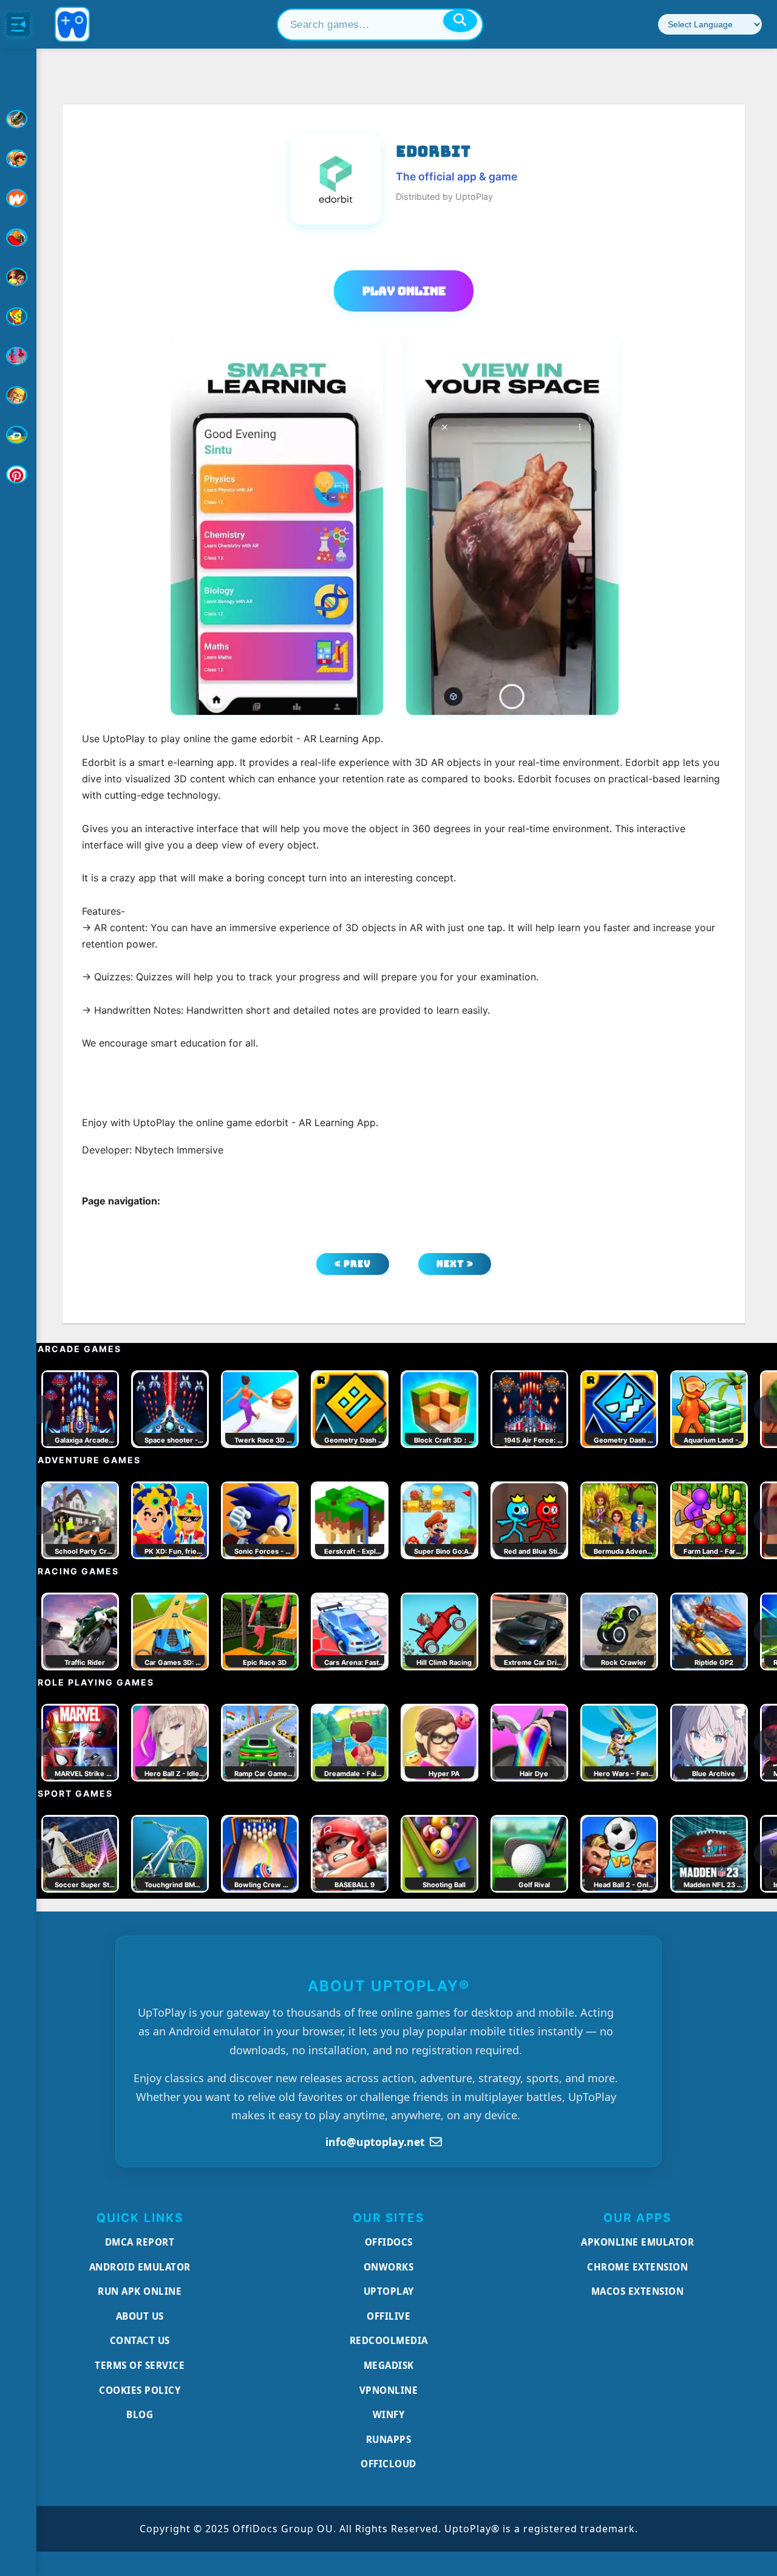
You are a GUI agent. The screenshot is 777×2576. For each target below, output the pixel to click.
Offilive (388, 2316)
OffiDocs (389, 2242)
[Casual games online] (18, 237)
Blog (140, 2414)
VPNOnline (389, 2390)
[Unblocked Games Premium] (18, 474)
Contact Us (140, 2340)
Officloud (388, 2464)
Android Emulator (140, 2267)
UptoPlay (389, 2291)
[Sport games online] (18, 356)
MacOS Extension (638, 2291)
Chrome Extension (637, 2267)
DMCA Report (140, 2242)
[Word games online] (18, 435)
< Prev (353, 1264)
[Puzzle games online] (18, 277)
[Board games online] (18, 198)
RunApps (389, 2439)
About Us (140, 2316)
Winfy (389, 2414)
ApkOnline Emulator (637, 2242)
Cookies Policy (140, 2390)
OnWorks (389, 2267)
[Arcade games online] (18, 159)
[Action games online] (18, 119)
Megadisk (389, 2365)
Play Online (404, 291)
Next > (455, 1264)
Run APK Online (140, 2291)
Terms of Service (140, 2365)
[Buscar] (460, 21)
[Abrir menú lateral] (18, 24)
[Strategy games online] (18, 395)
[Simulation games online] (18, 316)
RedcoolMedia (389, 2340)
